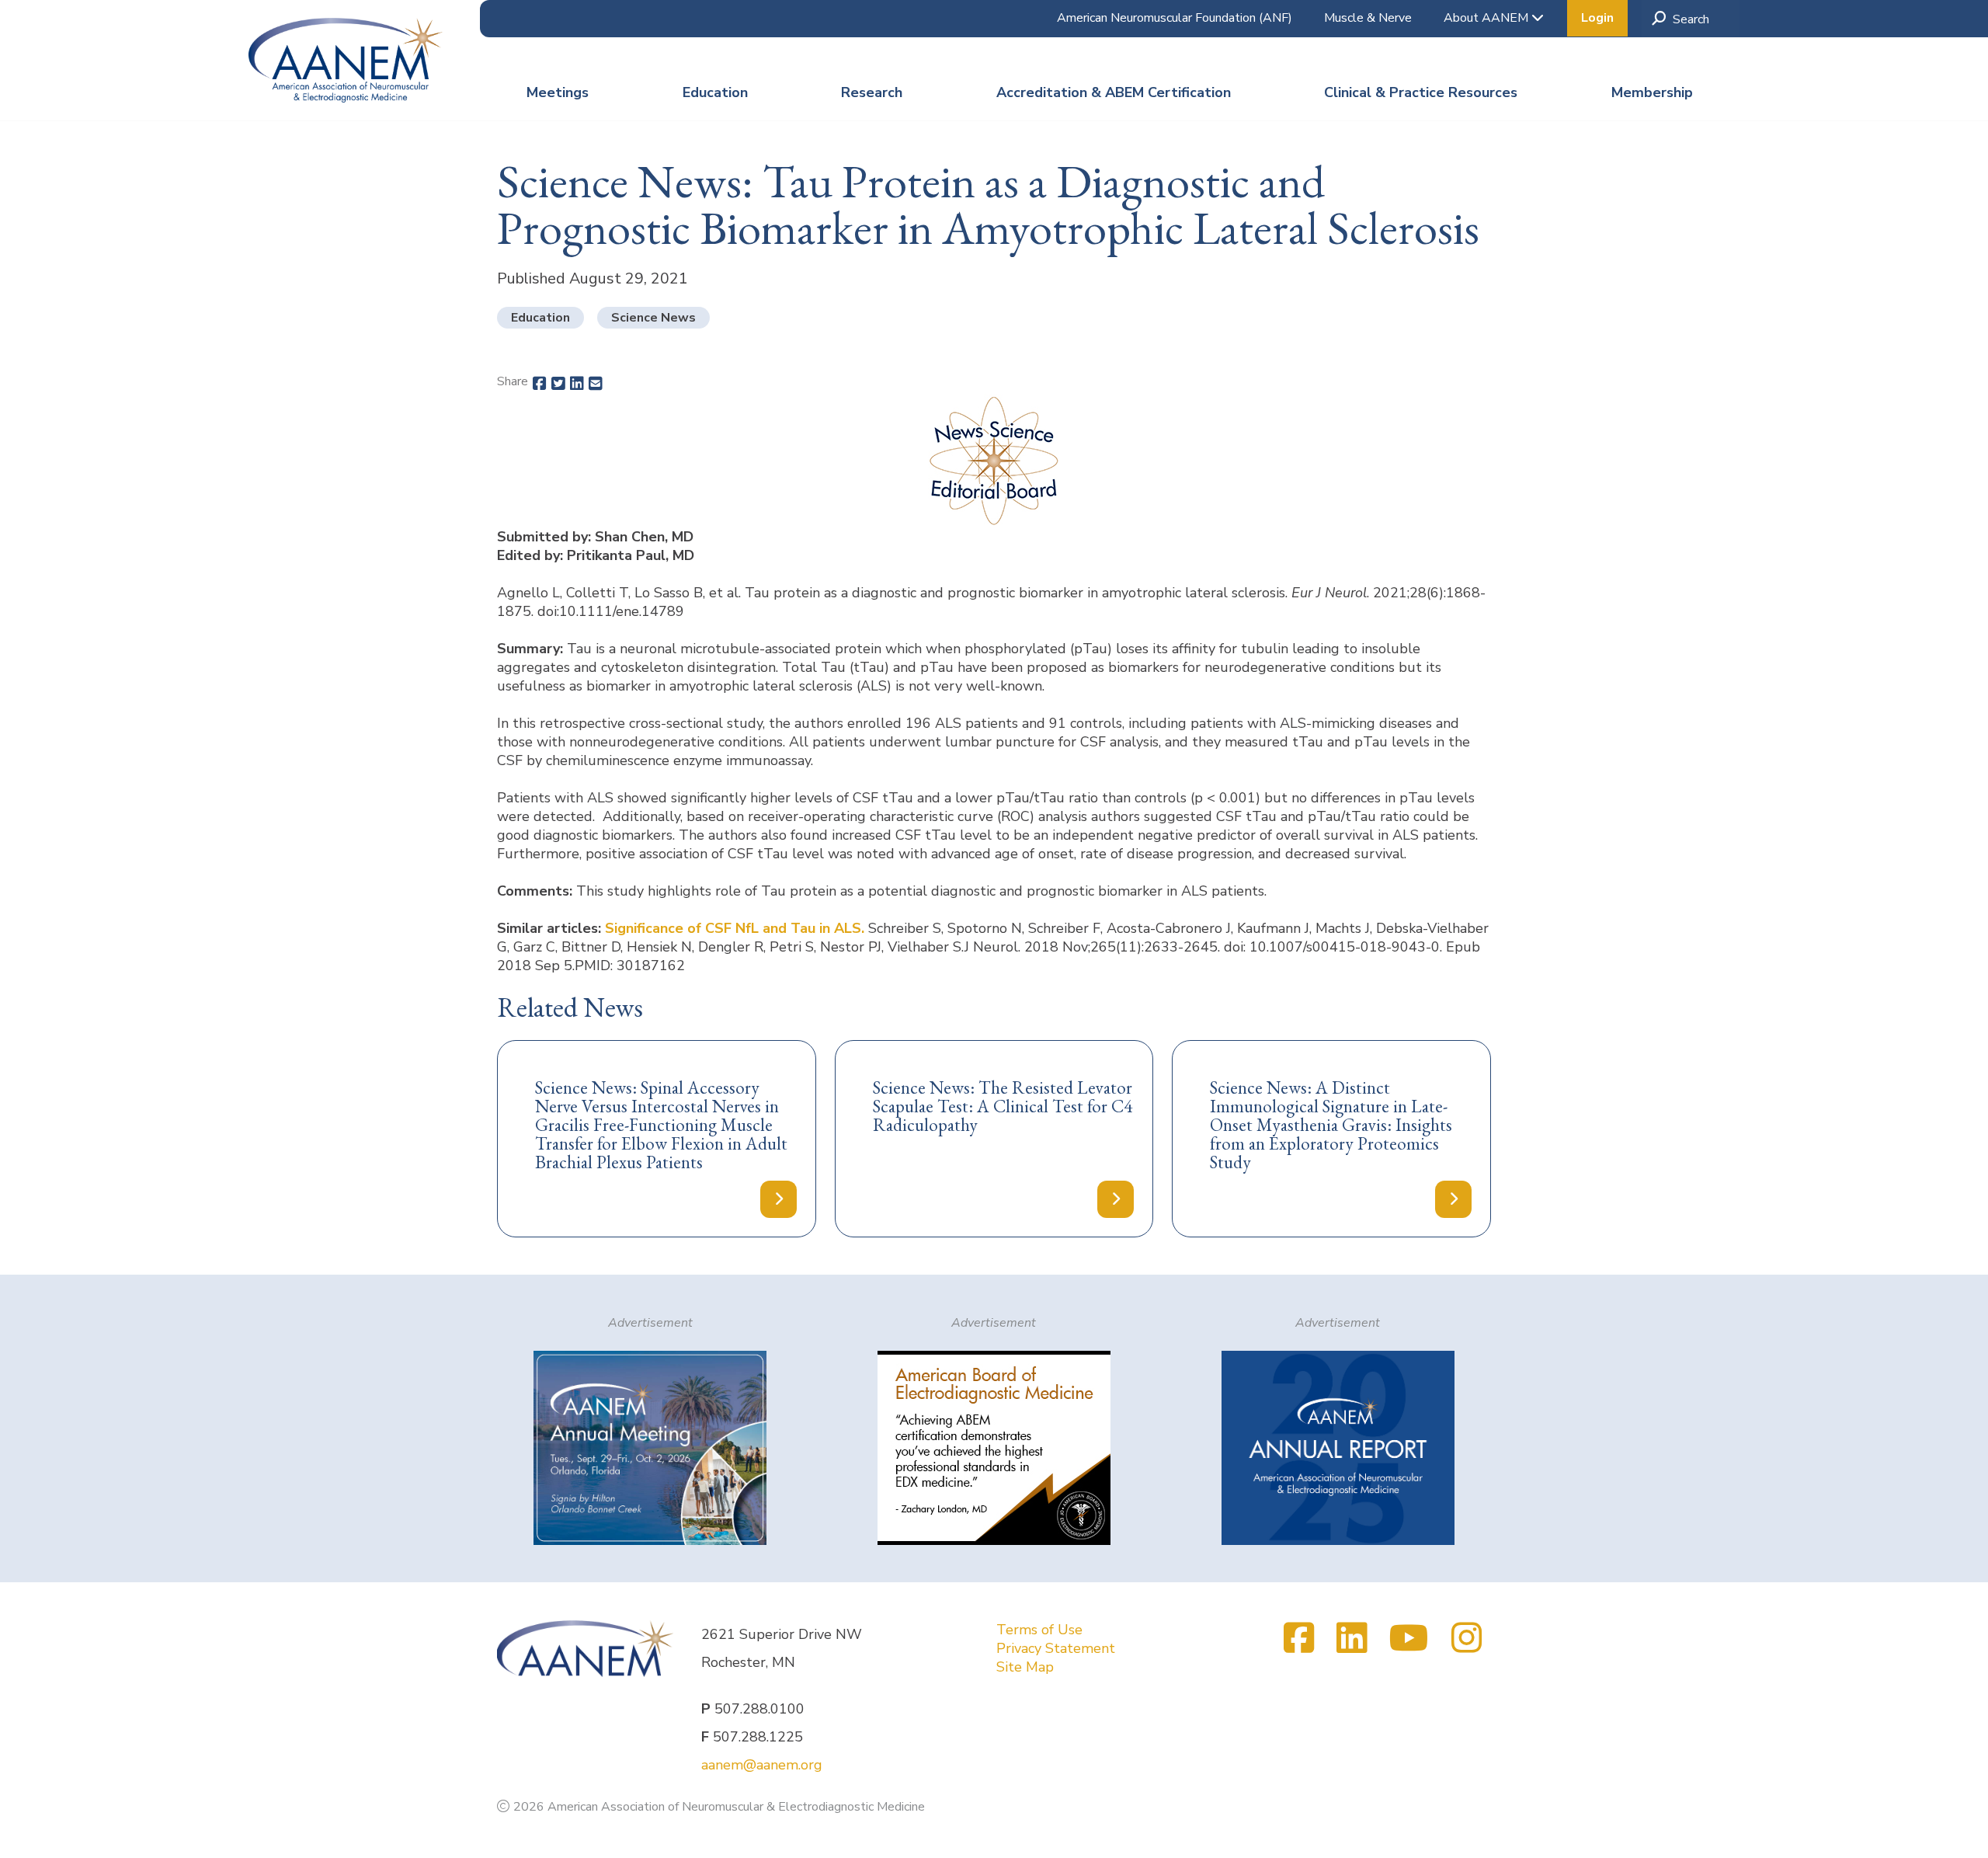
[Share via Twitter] (558, 384)
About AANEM (1488, 18)
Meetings (558, 92)
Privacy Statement (1056, 1648)
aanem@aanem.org (762, 1765)
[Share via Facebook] (540, 384)
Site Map (1025, 1667)
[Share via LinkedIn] (577, 384)
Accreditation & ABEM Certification (1114, 92)
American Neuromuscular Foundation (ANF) (1175, 18)
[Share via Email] (596, 384)
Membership (1652, 92)
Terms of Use (1039, 1630)
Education (715, 92)
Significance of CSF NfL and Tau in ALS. (735, 928)
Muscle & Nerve (1368, 18)
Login (1597, 18)
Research (872, 92)
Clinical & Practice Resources (1421, 92)
